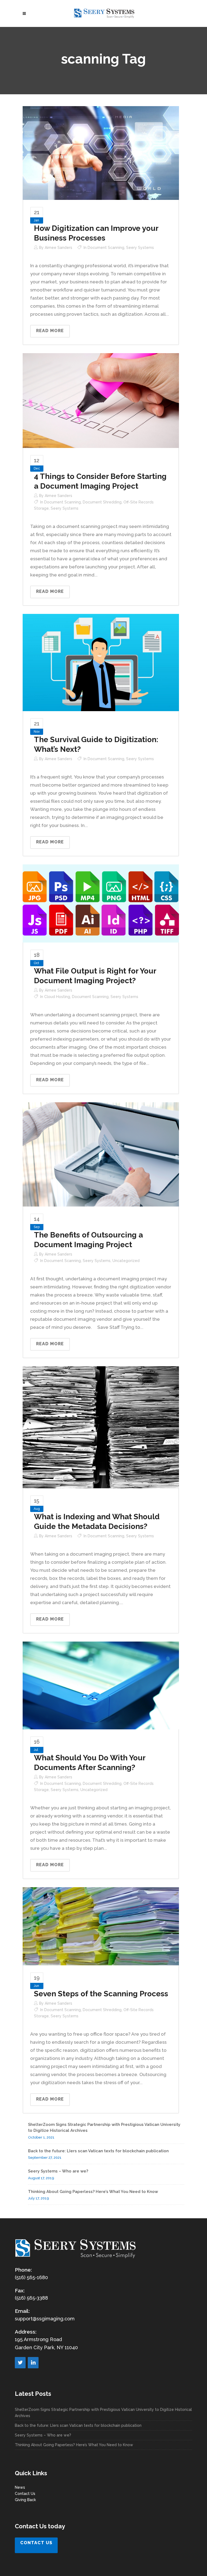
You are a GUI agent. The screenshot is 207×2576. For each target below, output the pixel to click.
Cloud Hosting (57, 997)
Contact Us (25, 2494)
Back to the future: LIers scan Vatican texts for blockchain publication (98, 2151)
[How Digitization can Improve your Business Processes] (101, 153)
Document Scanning (106, 248)
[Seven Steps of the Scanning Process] (101, 1926)
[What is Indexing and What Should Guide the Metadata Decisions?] (101, 1427)
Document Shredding (102, 502)
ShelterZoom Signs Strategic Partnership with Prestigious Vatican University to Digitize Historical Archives (103, 2413)
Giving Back (25, 2500)
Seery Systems (140, 248)
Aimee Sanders (58, 248)
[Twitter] (20, 2363)
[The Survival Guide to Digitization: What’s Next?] (101, 662)
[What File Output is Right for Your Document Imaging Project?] (101, 903)
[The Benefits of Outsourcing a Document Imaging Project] (101, 1154)
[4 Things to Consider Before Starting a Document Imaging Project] (101, 400)
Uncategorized (126, 1261)
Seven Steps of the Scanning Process (101, 1994)
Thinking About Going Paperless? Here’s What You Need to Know (93, 2192)
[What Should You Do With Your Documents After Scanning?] (101, 1685)
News (20, 2487)
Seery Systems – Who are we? (58, 2171)
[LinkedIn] (33, 2363)
